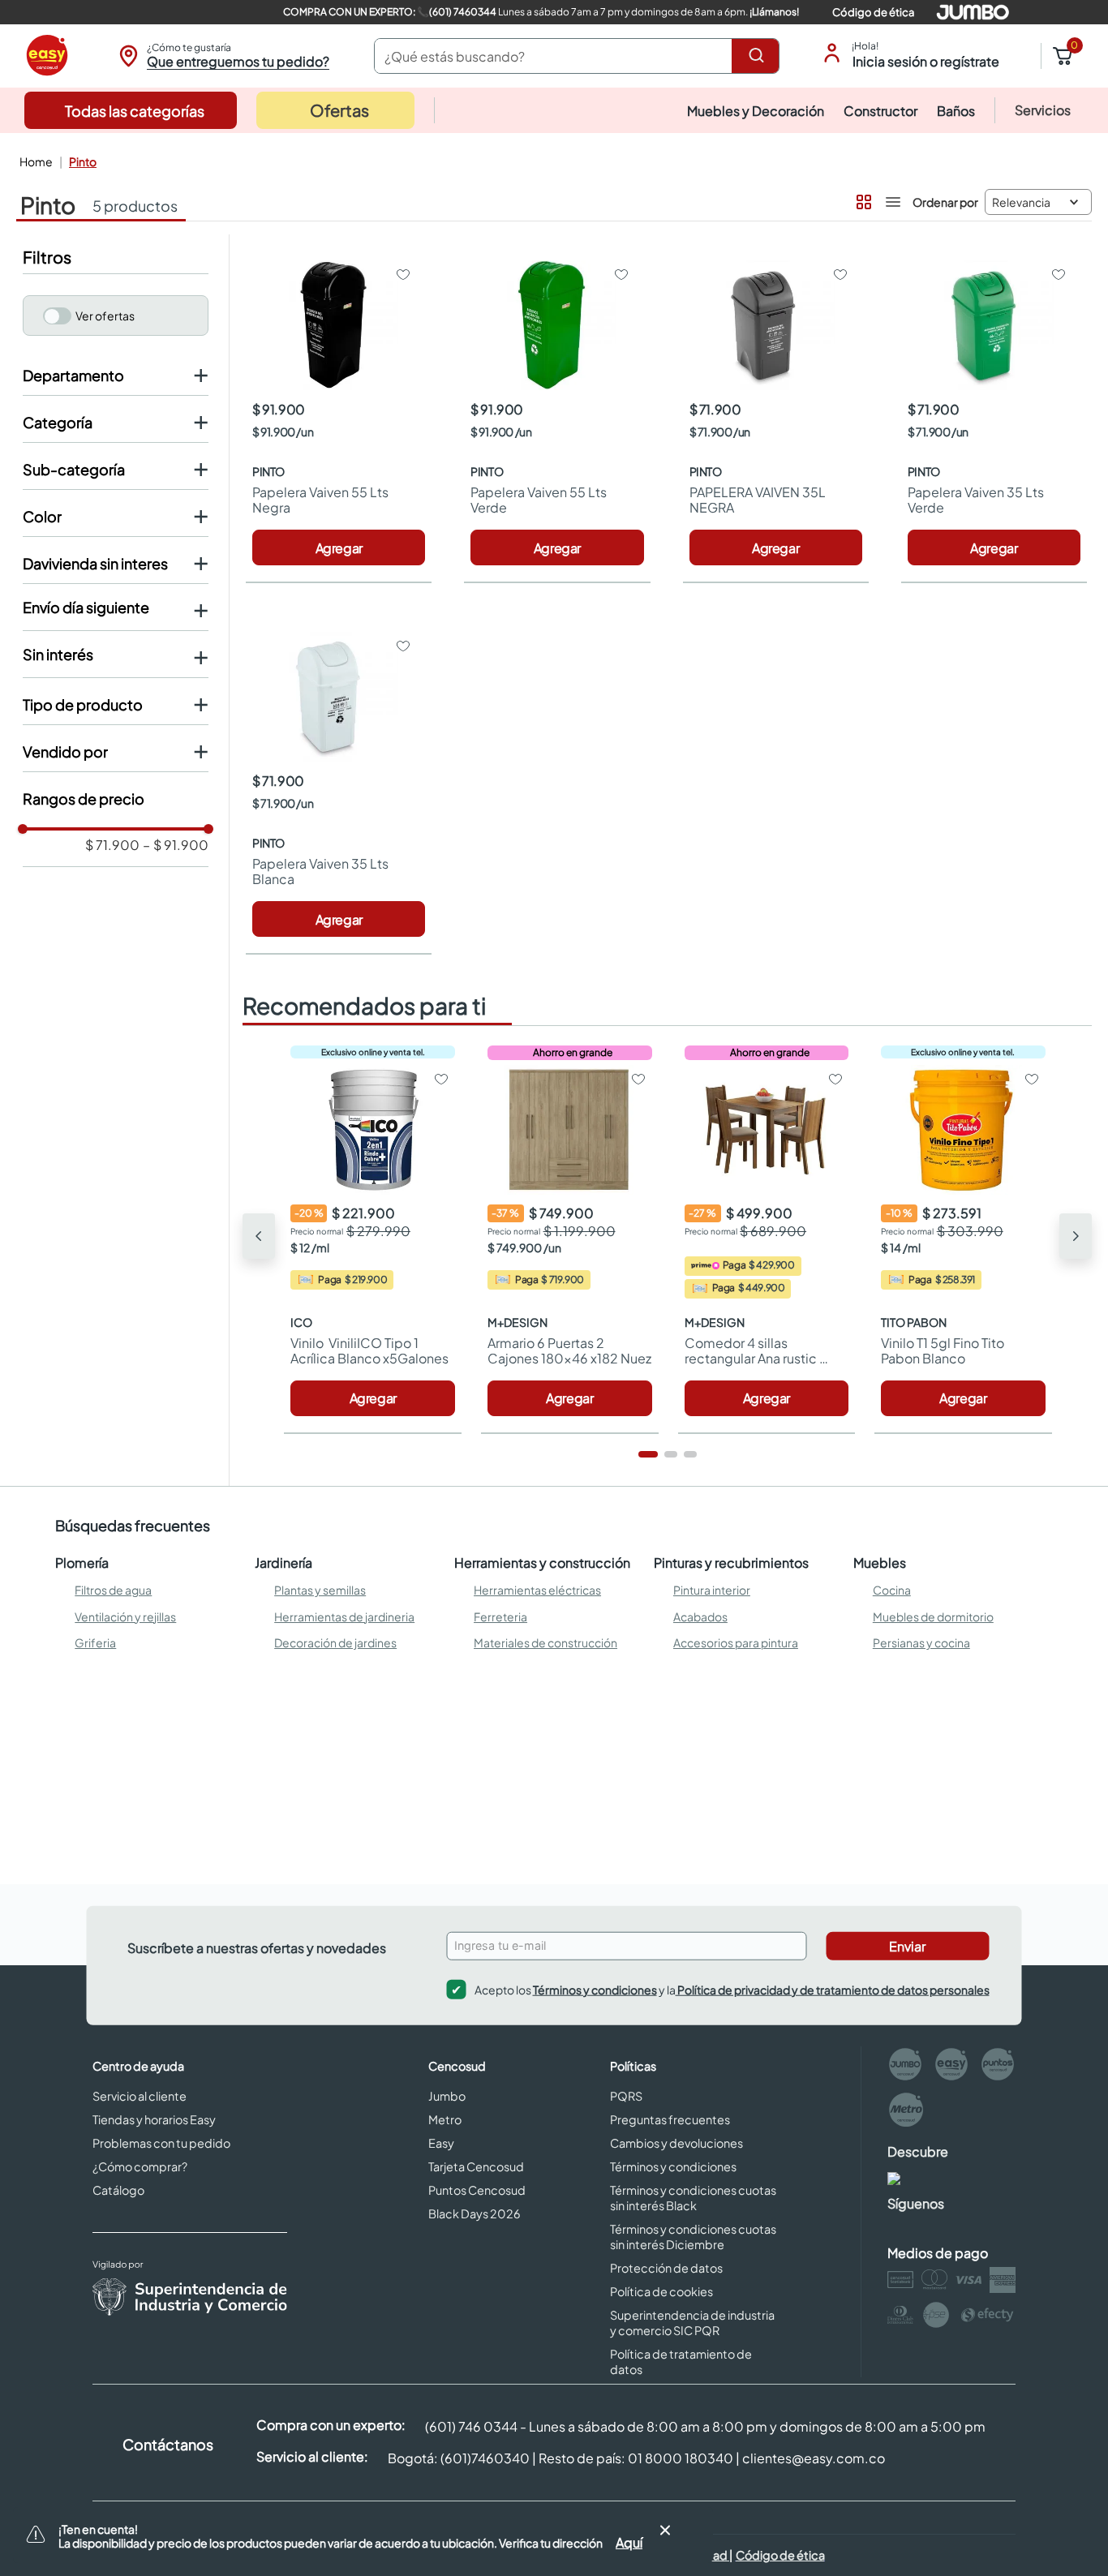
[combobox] (577, 56)
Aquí (629, 2542)
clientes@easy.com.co (814, 2458)
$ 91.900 (176, 845)
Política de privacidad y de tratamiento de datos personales (833, 1989)
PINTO (83, 161)
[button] (222, 56)
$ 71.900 (112, 845)
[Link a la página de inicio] (34, 161)
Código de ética (873, 12)
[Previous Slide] (259, 1236)
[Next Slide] (1076, 1236)
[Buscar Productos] (759, 56)
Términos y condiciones (595, 1989)
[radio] (862, 199)
